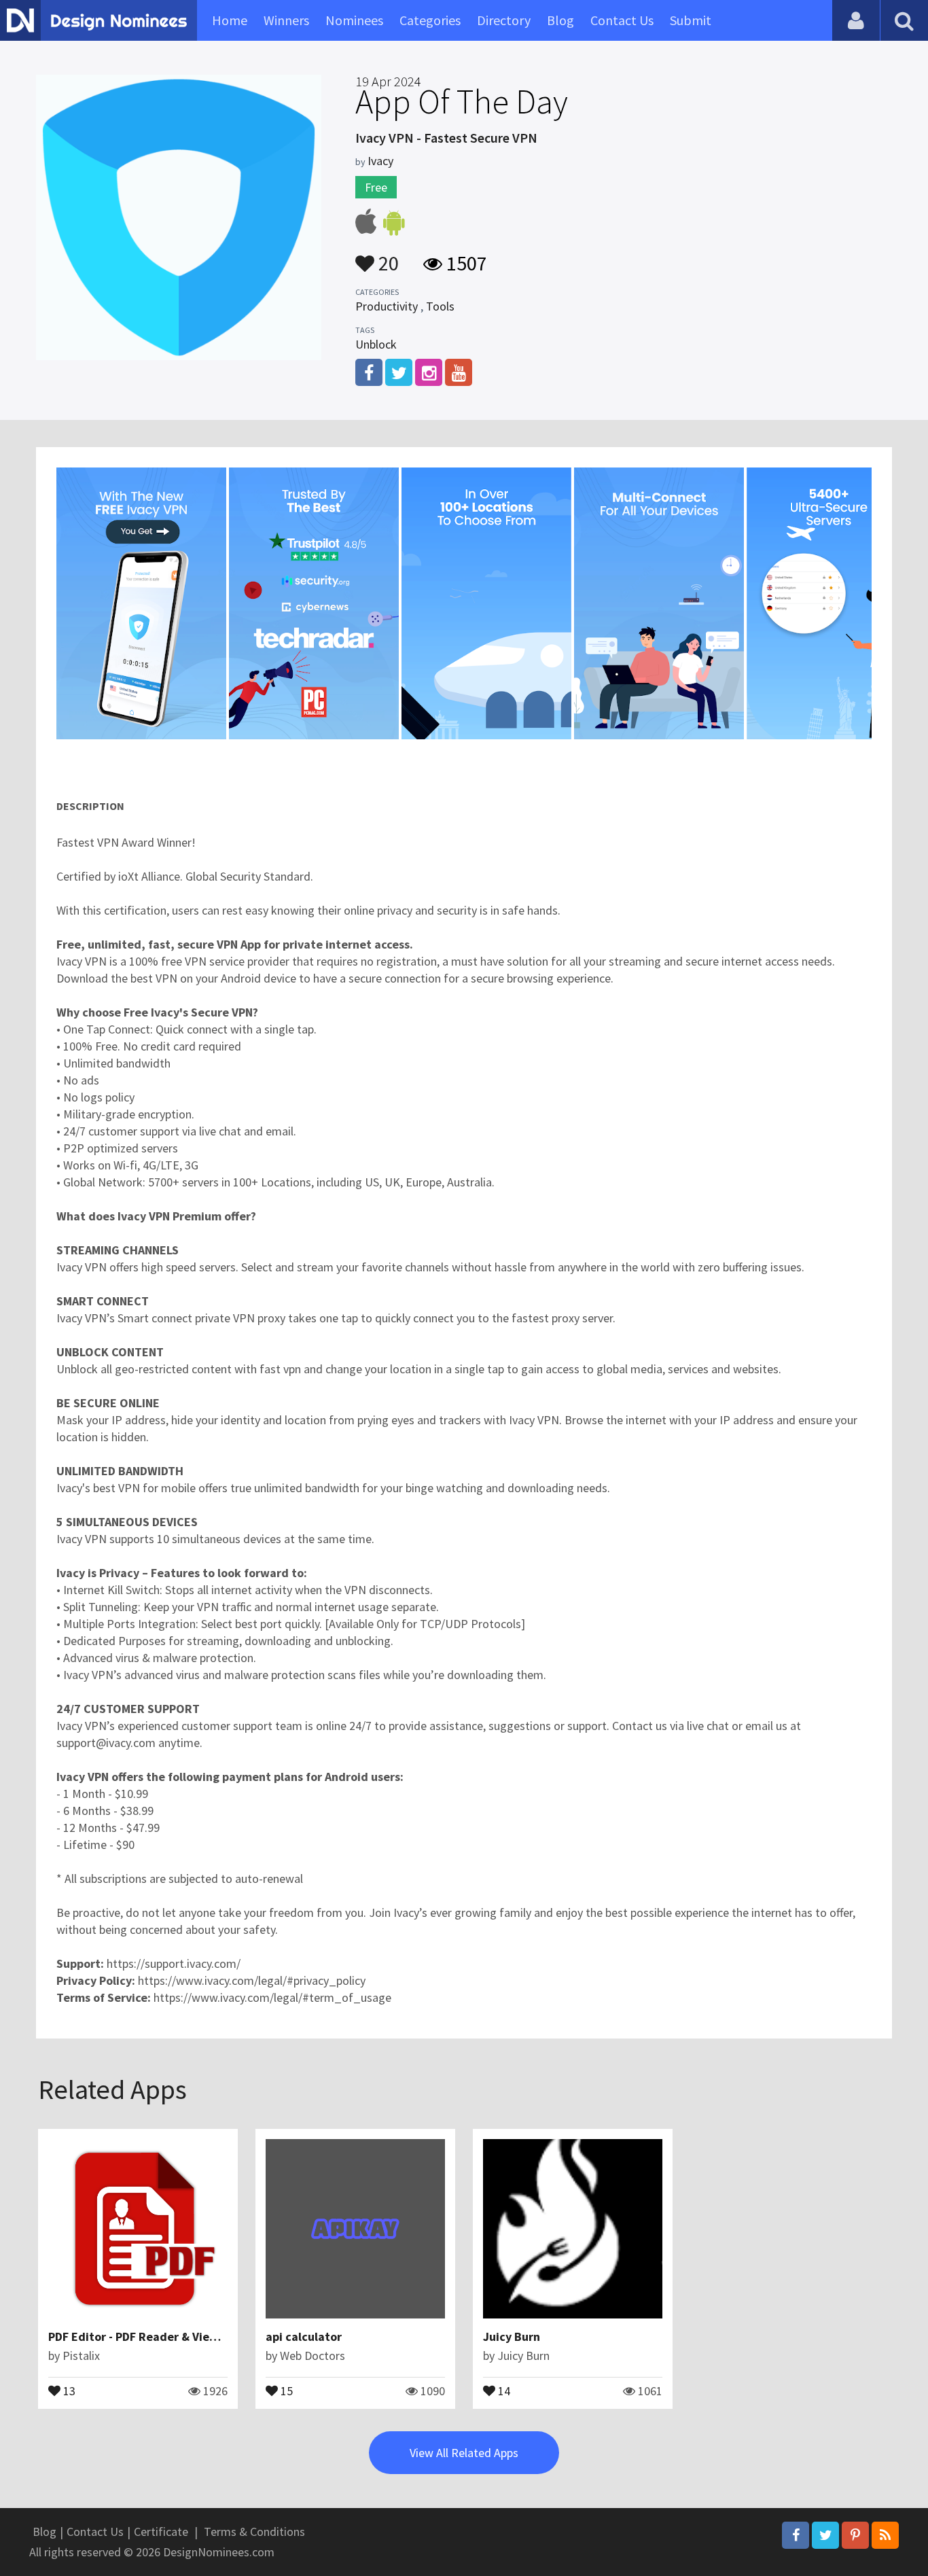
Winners (286, 20)
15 (285, 2390)
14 (503, 2390)
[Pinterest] (855, 2535)
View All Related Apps (464, 2453)
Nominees (354, 20)
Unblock (376, 344)
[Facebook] (796, 2535)
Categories (430, 20)
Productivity (387, 306)
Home (230, 20)
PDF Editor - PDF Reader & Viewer (139, 2336)
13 (68, 2390)
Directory (504, 20)
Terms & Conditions (254, 2531)
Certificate (161, 2531)
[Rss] (885, 2535)
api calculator (304, 2336)
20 (387, 257)
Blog (560, 20)
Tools (440, 306)
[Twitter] (825, 2535)
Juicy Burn (512, 2336)
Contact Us (622, 20)
